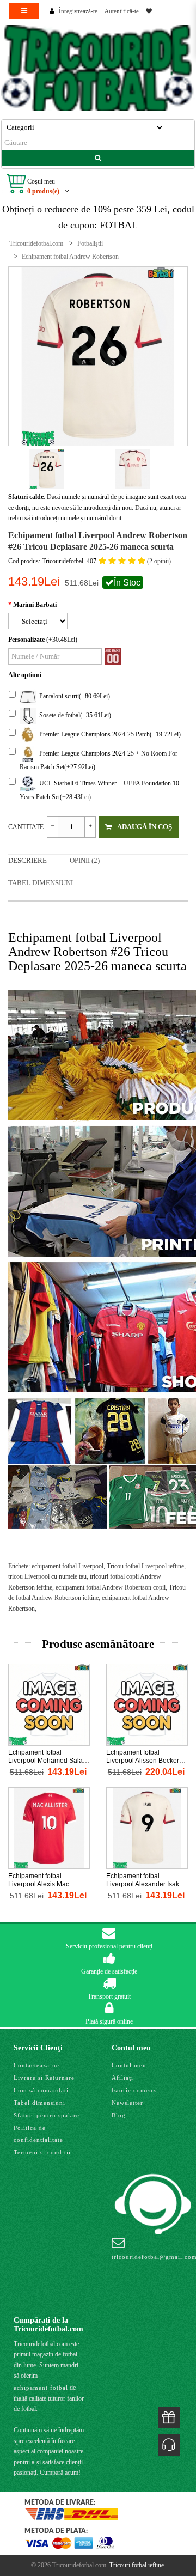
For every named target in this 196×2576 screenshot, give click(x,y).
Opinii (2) (85, 860)
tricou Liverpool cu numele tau (47, 1576)
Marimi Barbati (35, 605)
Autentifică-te (122, 11)
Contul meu (129, 2065)
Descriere (27, 860)
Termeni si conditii (42, 2152)
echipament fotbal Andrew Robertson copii (111, 1587)
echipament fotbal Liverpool (68, 1566)
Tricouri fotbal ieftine (137, 2565)
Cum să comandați (41, 2090)
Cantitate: (27, 827)
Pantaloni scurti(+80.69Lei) (73, 696)
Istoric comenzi (135, 2090)
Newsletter (127, 2103)
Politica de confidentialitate (38, 2134)
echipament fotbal (41, 2388)
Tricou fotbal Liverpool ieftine (145, 1566)
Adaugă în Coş (145, 827)
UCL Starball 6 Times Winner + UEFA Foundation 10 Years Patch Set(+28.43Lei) (99, 790)
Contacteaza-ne (36, 2065)
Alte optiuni (25, 675)
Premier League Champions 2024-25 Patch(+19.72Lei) (108, 734)
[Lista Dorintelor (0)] (149, 11)
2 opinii (159, 561)
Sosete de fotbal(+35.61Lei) (73, 715)
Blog (119, 2115)
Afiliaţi (122, 2078)
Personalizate (26, 640)
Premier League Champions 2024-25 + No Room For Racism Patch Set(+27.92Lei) (99, 760)
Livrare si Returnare (44, 2078)
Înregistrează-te (78, 11)
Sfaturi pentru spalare (47, 2115)
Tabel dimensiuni (41, 883)
